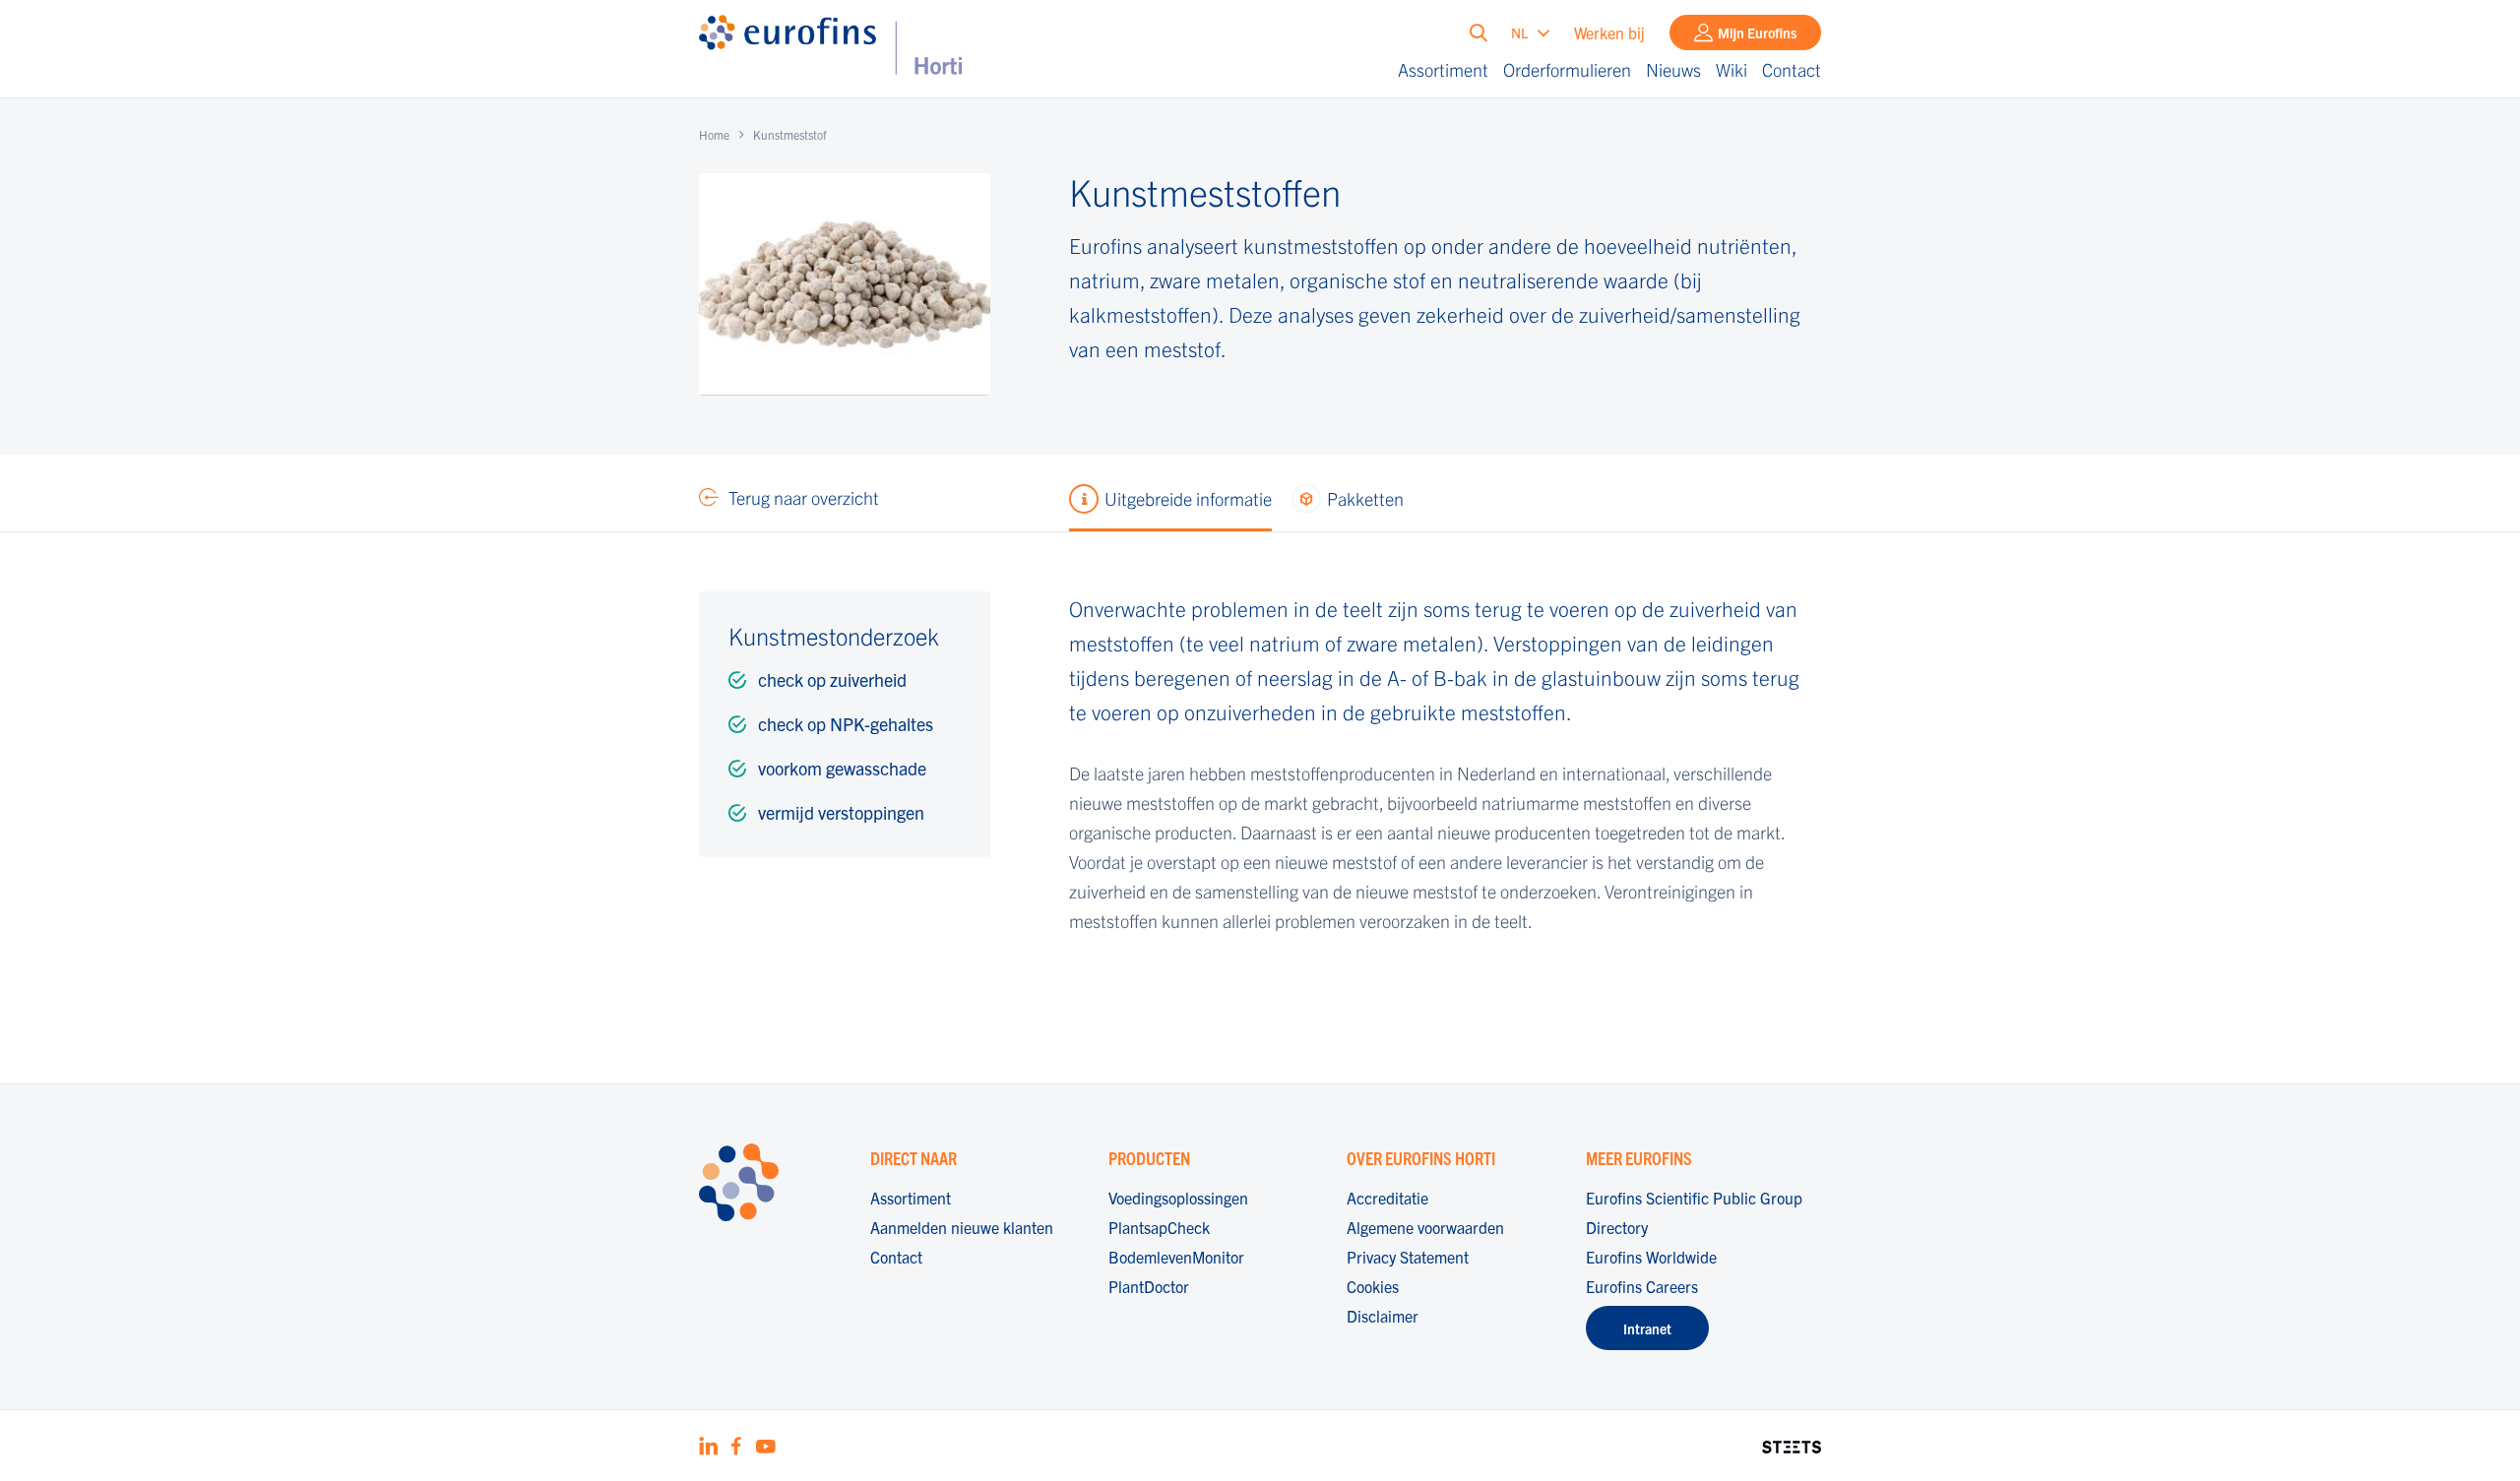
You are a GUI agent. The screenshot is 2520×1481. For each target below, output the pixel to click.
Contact (1792, 69)
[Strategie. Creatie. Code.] (1792, 1444)
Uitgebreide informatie (1188, 498)
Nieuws (1673, 69)
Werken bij (1609, 32)
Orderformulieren (1567, 69)
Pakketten (1365, 498)
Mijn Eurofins (1757, 32)
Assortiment (1443, 69)
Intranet (1647, 1328)
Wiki (1732, 69)
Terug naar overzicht (804, 497)
